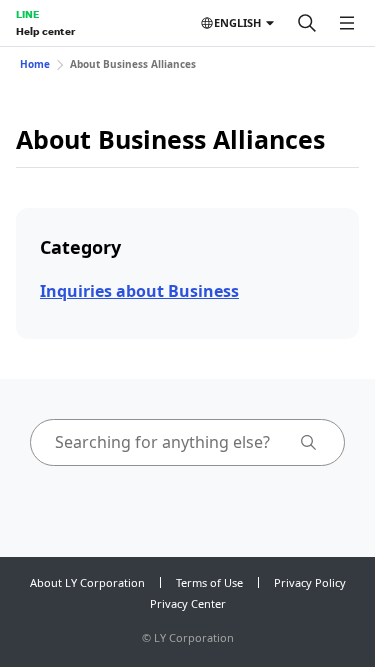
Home (35, 64)
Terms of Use (209, 582)
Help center (45, 31)
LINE (27, 14)
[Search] (307, 23)
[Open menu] (347, 23)
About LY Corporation (87, 582)
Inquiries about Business (139, 291)
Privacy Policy (310, 582)
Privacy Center (188, 603)
